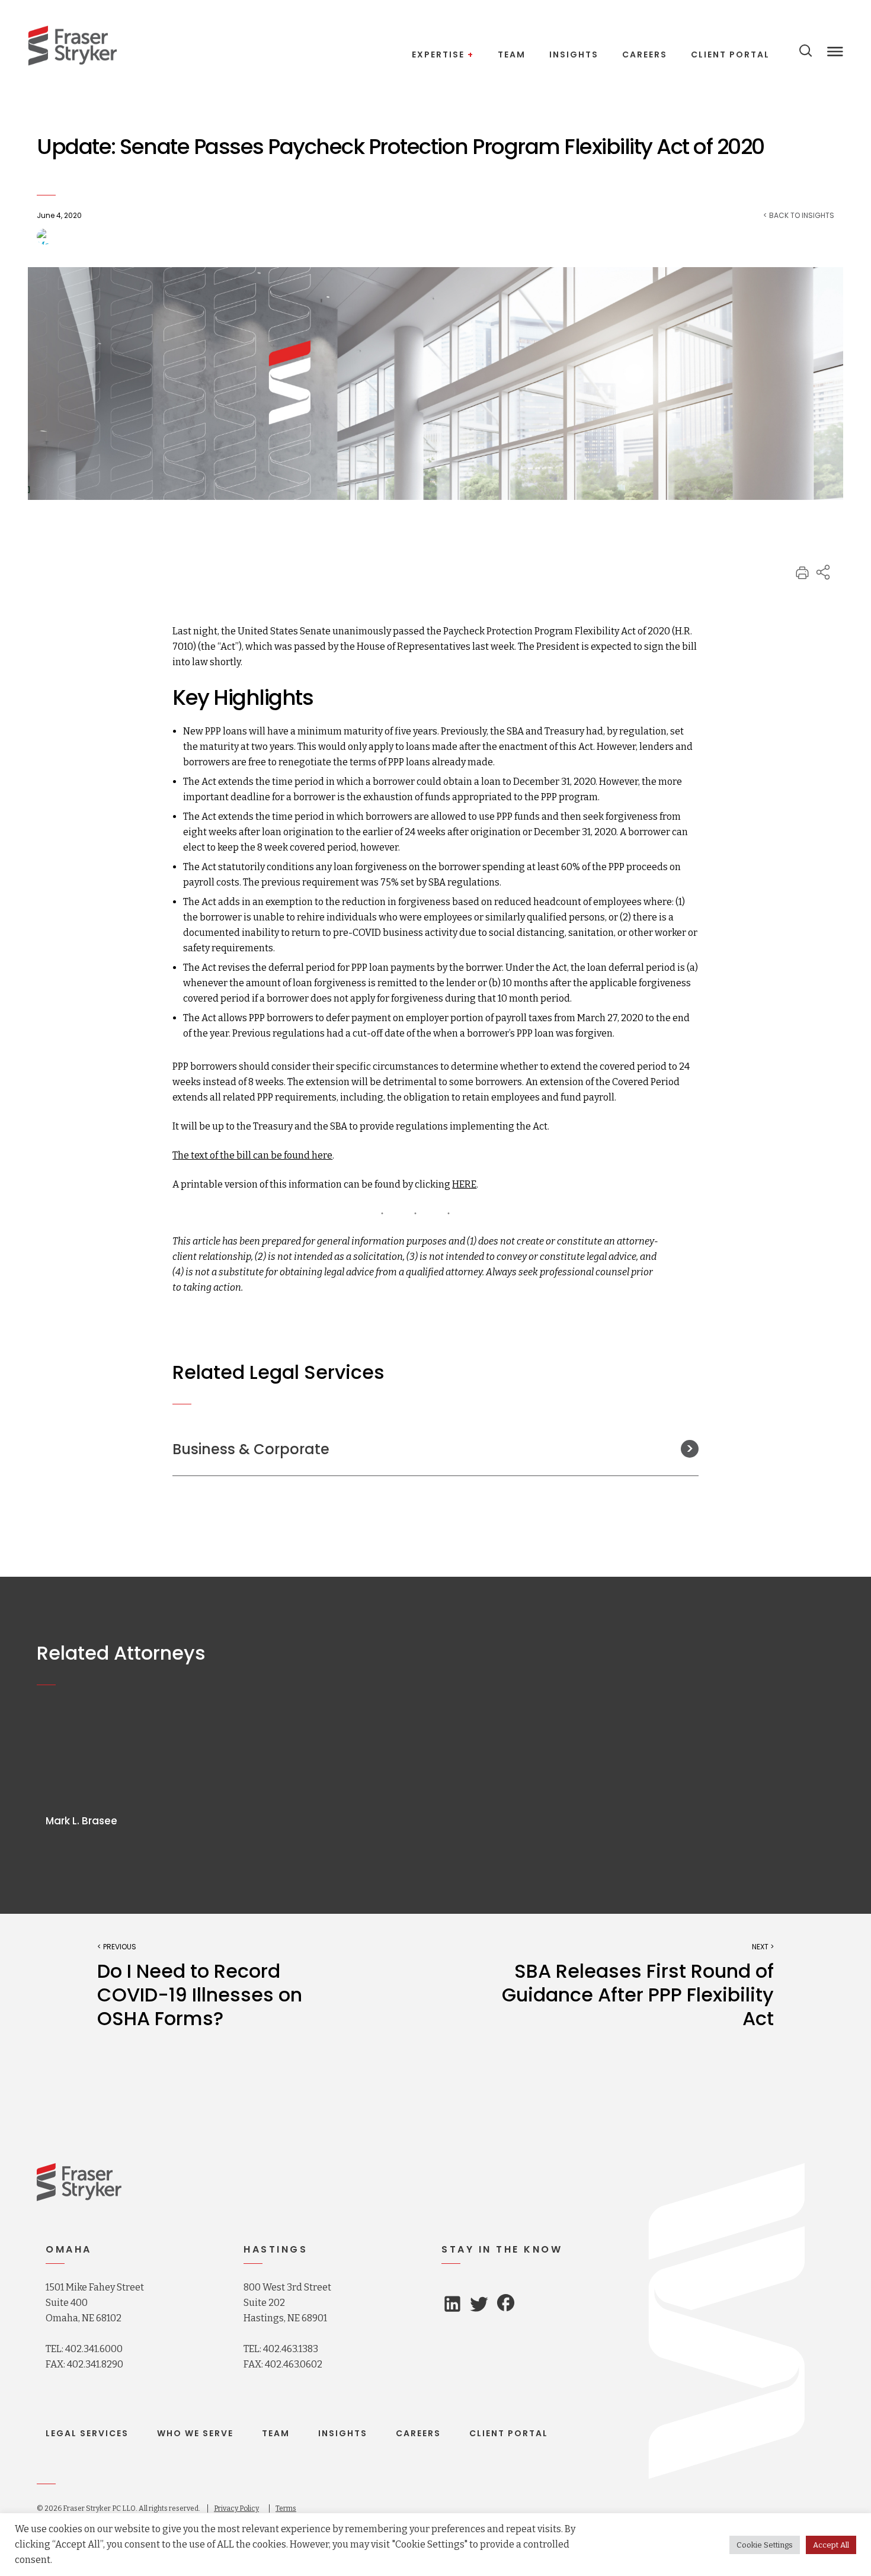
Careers (418, 2433)
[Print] (802, 577)
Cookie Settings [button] (765, 2545)
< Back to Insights (799, 216)
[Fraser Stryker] (72, 46)
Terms (286, 2508)
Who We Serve (195, 2433)
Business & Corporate (251, 1449)
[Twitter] (479, 2307)
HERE (464, 1184)
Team (276, 2433)
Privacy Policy (236, 2508)
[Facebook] (506, 2304)
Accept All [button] (831, 2545)
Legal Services (87, 2433)
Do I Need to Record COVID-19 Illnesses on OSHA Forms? (200, 1995)
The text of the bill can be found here (252, 1155)
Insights (343, 2433)
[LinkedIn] (452, 2307)
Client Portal (509, 2433)
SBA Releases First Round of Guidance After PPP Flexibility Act (638, 1995)
